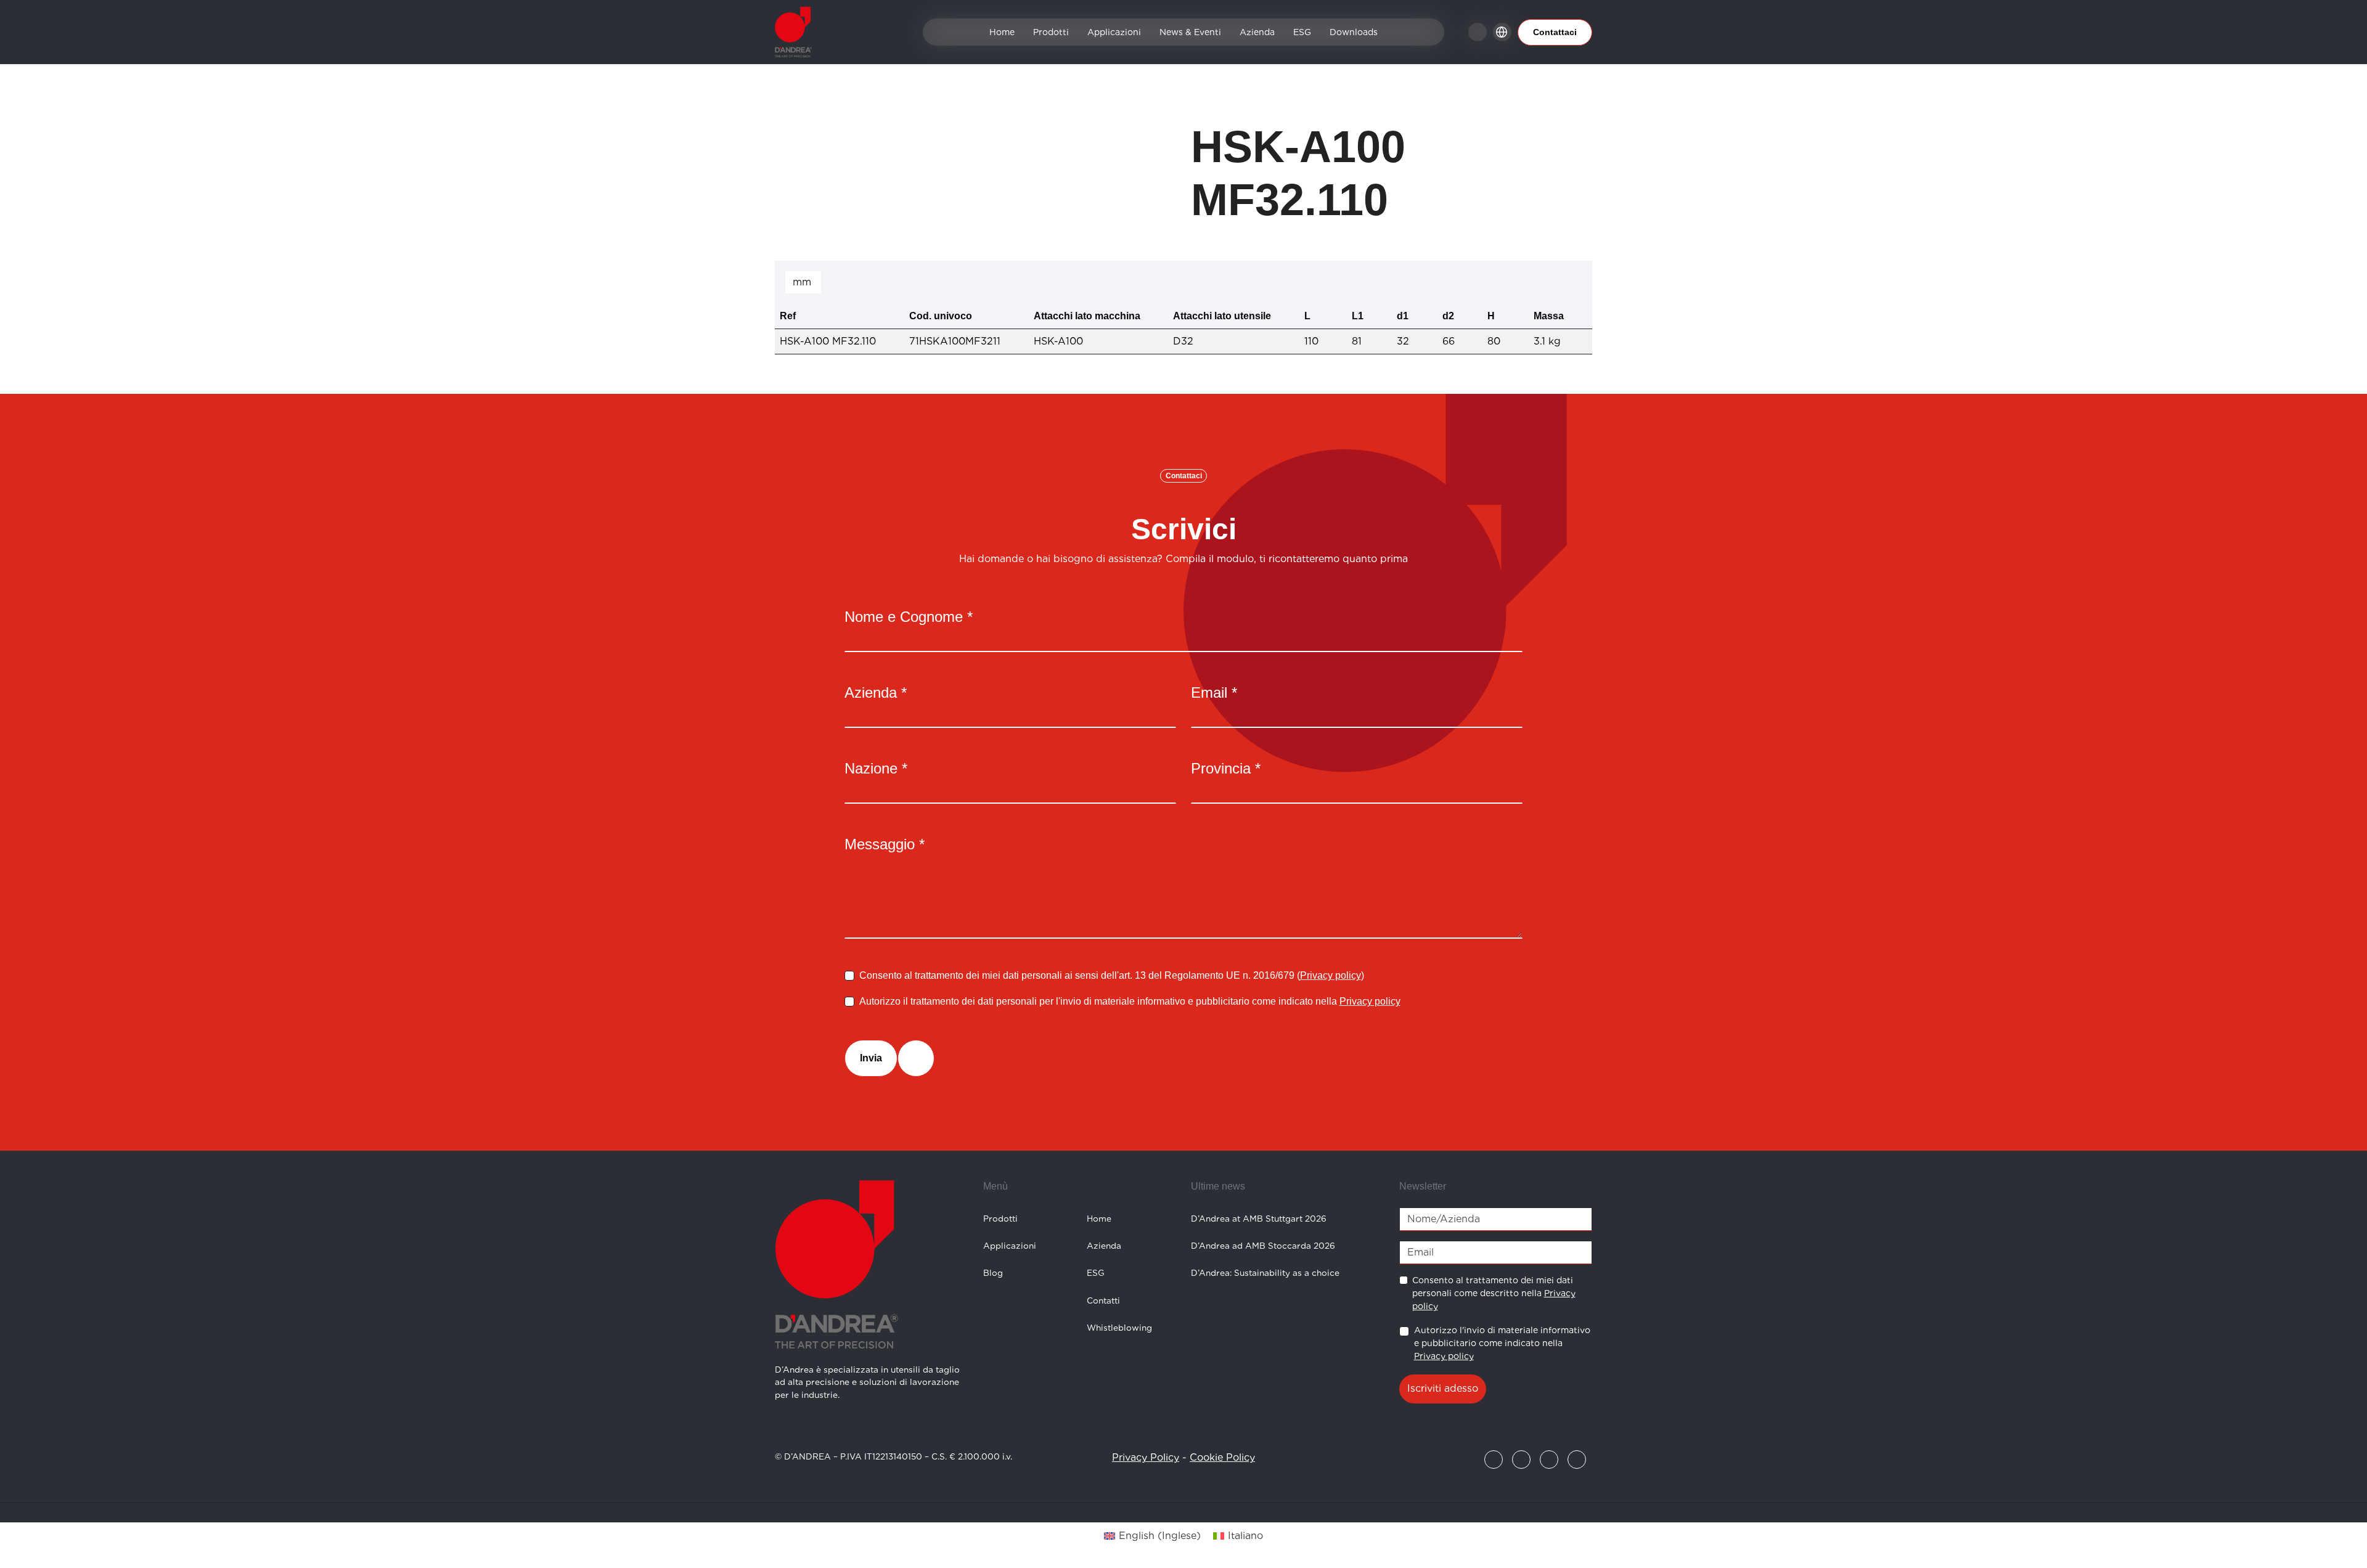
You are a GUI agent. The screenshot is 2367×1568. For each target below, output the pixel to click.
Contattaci (1555, 32)
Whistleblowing (1119, 1328)
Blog (993, 1273)
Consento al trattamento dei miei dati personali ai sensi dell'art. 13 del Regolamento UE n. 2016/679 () (1112, 975)
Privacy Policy (1146, 1457)
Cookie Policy (1222, 1457)
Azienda (1257, 32)
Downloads (1354, 32)
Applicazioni (1114, 32)
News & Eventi (1190, 32)
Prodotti (1051, 32)
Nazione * (876, 768)
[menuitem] (1152, 1536)
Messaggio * (885, 844)
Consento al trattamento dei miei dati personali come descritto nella (1494, 1293)
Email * (1214, 692)
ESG (1302, 32)
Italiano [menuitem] (1245, 1536)
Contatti (1103, 1301)
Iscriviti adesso (1443, 1388)
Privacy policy (1331, 975)
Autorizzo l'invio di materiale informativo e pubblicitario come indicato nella (1502, 1343)
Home (1002, 32)
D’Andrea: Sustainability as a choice (1265, 1273)
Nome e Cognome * (909, 617)
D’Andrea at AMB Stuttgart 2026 (1259, 1219)
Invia (871, 1058)
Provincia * (1226, 768)
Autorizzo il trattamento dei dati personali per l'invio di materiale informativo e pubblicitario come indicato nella (1130, 1001)
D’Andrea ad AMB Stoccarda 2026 (1263, 1246)
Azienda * (876, 692)
